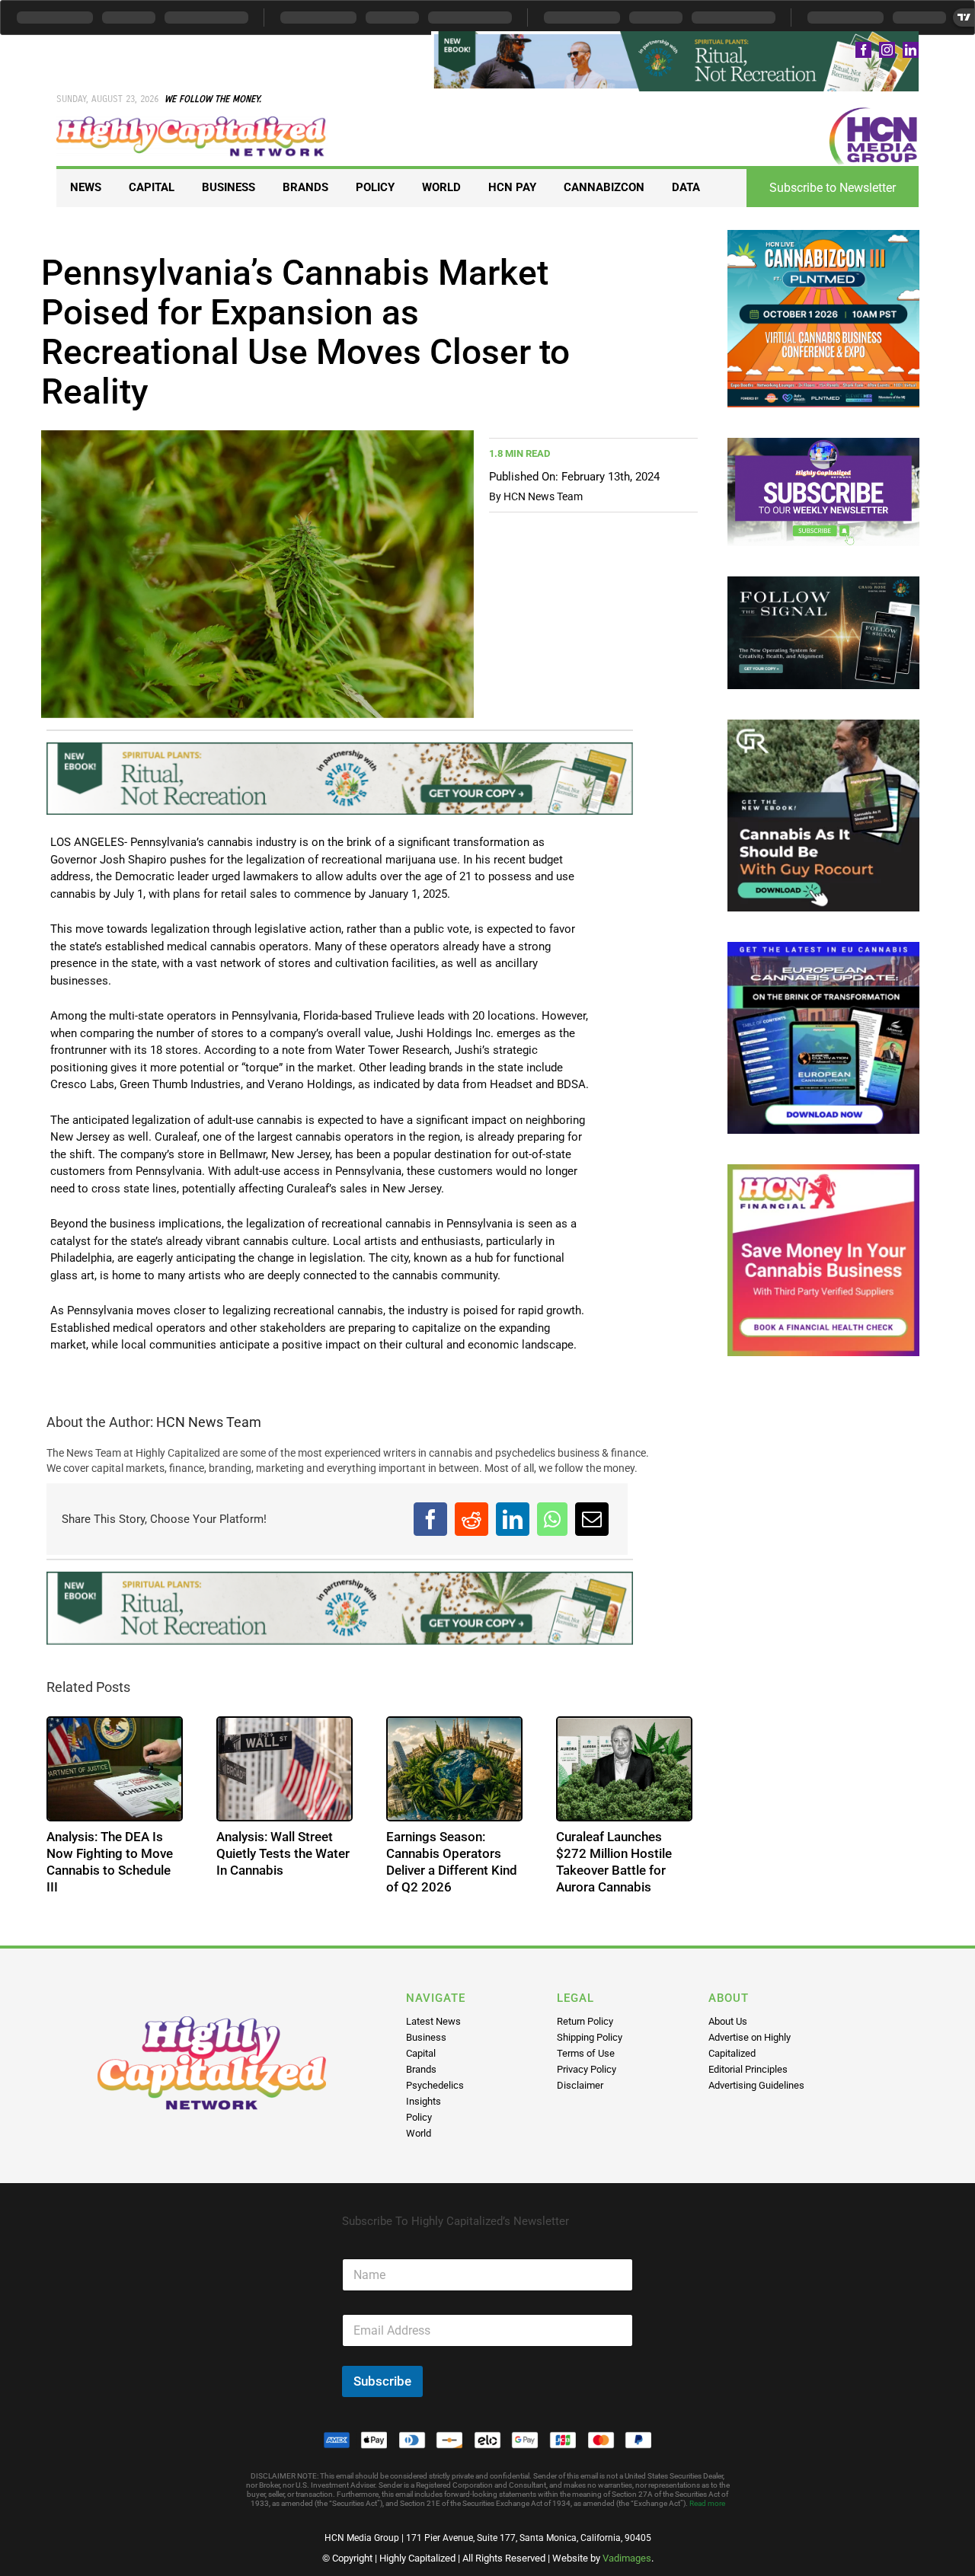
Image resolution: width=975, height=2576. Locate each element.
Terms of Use (586, 2053)
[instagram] (887, 50)
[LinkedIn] (513, 1519)
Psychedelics (435, 2085)
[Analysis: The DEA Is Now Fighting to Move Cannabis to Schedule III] (115, 1769)
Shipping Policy (590, 2037)
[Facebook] (430, 1519)
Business (426, 2037)
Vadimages (627, 2558)
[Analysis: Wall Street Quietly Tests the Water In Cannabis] (285, 1769)
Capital (421, 2053)
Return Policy (585, 2021)
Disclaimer (580, 2085)
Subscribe (382, 2381)
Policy (419, 2117)
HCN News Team (543, 496)
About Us (728, 2021)
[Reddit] (472, 1519)
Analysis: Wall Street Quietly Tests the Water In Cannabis (283, 1853)
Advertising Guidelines (756, 2085)
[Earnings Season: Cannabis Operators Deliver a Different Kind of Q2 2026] (454, 1769)
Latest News (433, 2021)
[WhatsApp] (552, 1519)
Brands (421, 2069)
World (419, 2133)
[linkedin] (911, 50)
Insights (424, 2101)
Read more (707, 2503)
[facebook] (863, 50)
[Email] (592, 1519)
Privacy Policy (587, 2069)
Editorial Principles (748, 2069)
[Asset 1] (192, 122)
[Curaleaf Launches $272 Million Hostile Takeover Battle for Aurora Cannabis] (624, 1769)
